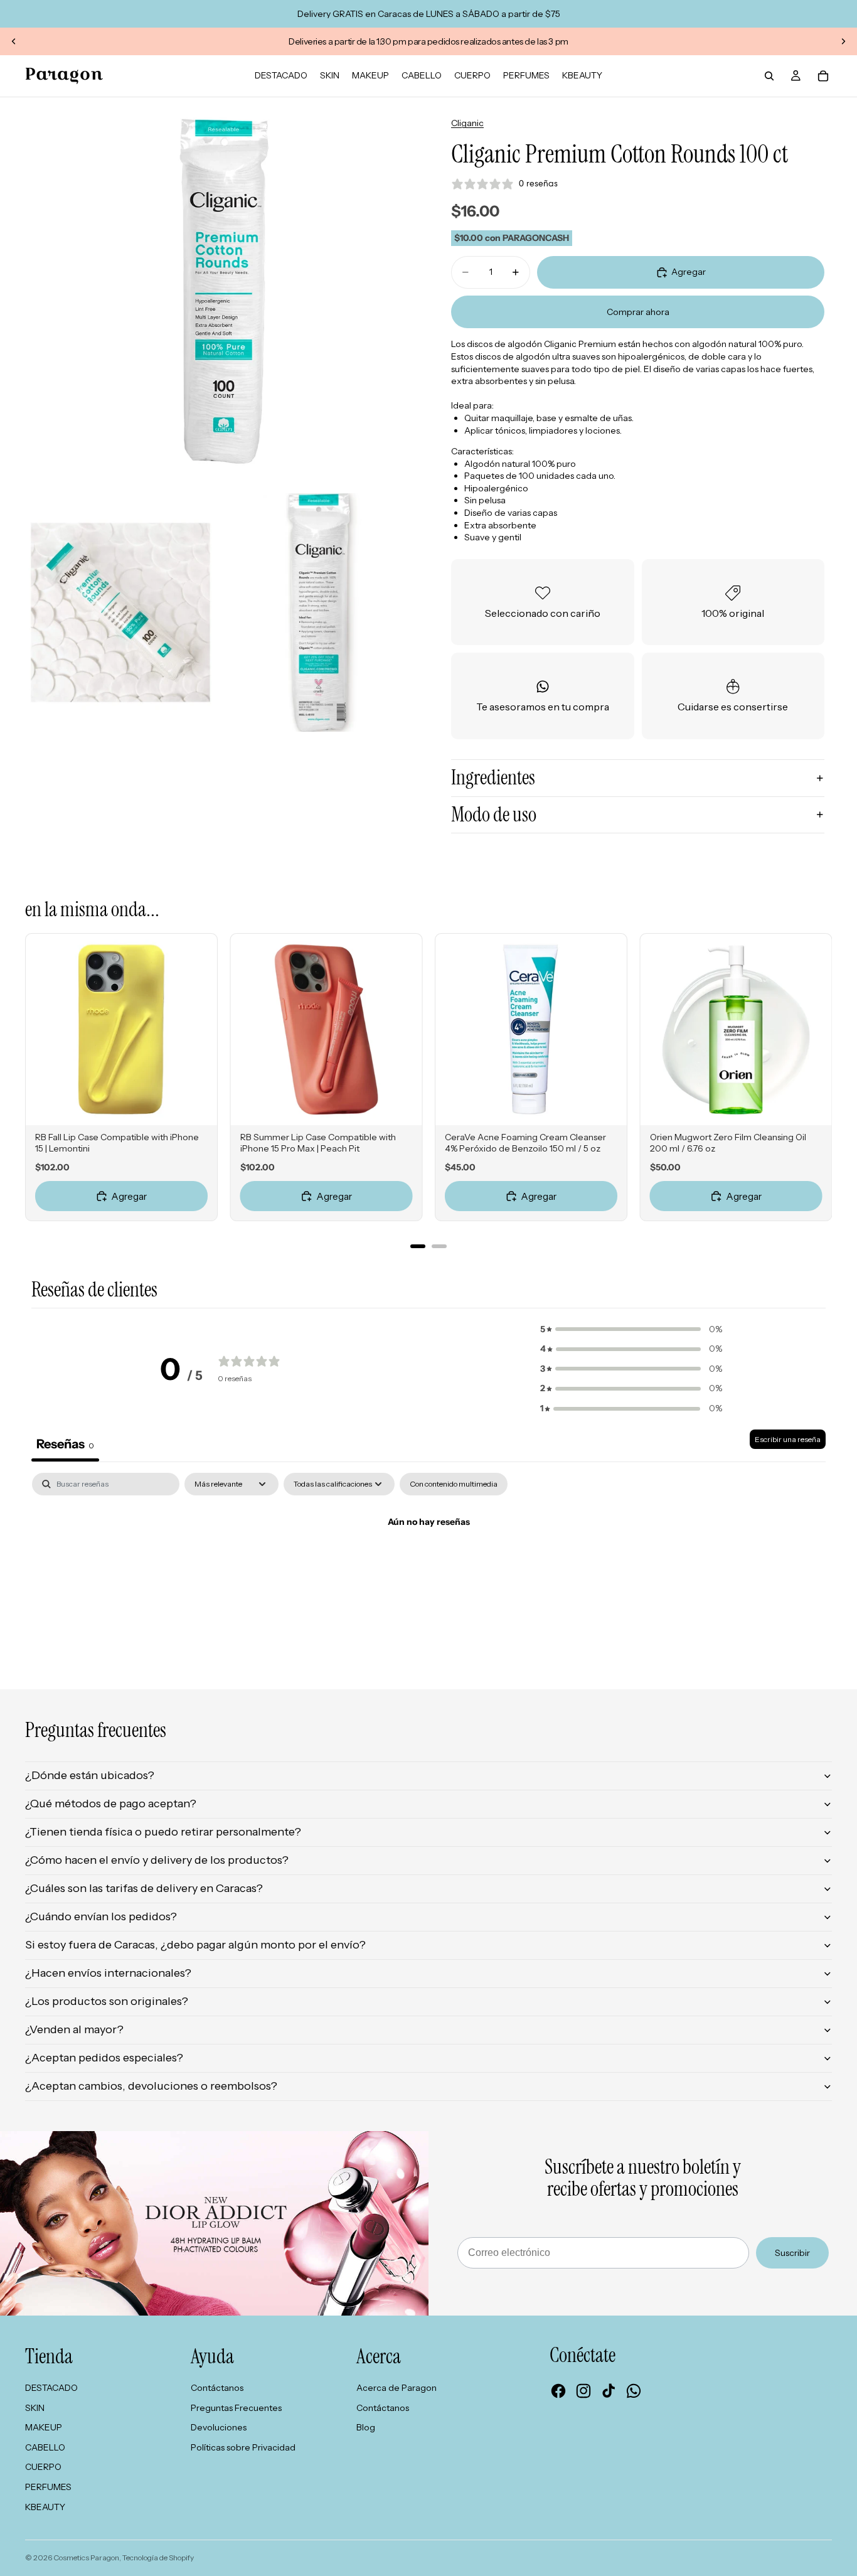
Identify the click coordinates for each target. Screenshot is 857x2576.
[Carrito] (823, 76)
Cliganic (467, 123)
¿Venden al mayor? (74, 2029)
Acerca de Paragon (397, 2388)
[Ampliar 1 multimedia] (219, 291)
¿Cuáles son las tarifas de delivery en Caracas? (144, 1888)
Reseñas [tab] (65, 1444)
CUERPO (43, 2467)
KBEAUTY (45, 2507)
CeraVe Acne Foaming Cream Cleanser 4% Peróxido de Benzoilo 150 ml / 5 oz (525, 1143)
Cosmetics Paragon (86, 2557)
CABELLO (45, 2447)
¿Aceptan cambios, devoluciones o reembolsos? (151, 2086)
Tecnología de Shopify (158, 2557)
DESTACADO (51, 2388)
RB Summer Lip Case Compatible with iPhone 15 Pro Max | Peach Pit (318, 1143)
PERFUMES (48, 2487)
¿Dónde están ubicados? (90, 1775)
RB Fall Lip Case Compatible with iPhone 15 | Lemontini (117, 1143)
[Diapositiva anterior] (14, 41)
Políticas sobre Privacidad (243, 2447)
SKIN (35, 2408)
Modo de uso (494, 815)
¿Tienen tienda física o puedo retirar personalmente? (163, 1832)
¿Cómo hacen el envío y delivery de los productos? (157, 1860)
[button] (631, 1330)
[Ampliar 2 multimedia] (120, 612)
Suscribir (792, 2253)
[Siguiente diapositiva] (843, 41)
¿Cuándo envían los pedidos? (101, 1916)
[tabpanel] (428, 1565)
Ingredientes (493, 778)
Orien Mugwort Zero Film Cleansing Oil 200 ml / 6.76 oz (728, 1143)
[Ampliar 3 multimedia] (319, 612)
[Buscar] (769, 76)
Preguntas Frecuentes (236, 2408)
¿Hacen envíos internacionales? (108, 1973)
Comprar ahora (638, 312)
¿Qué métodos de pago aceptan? (111, 1804)
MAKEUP (44, 2427)
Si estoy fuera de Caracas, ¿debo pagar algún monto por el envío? (195, 1945)
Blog (366, 2427)
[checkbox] (454, 1484)
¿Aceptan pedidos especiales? (104, 2058)
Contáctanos (217, 2388)
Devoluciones (219, 2427)
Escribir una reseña (788, 1439)
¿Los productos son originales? (107, 2001)
